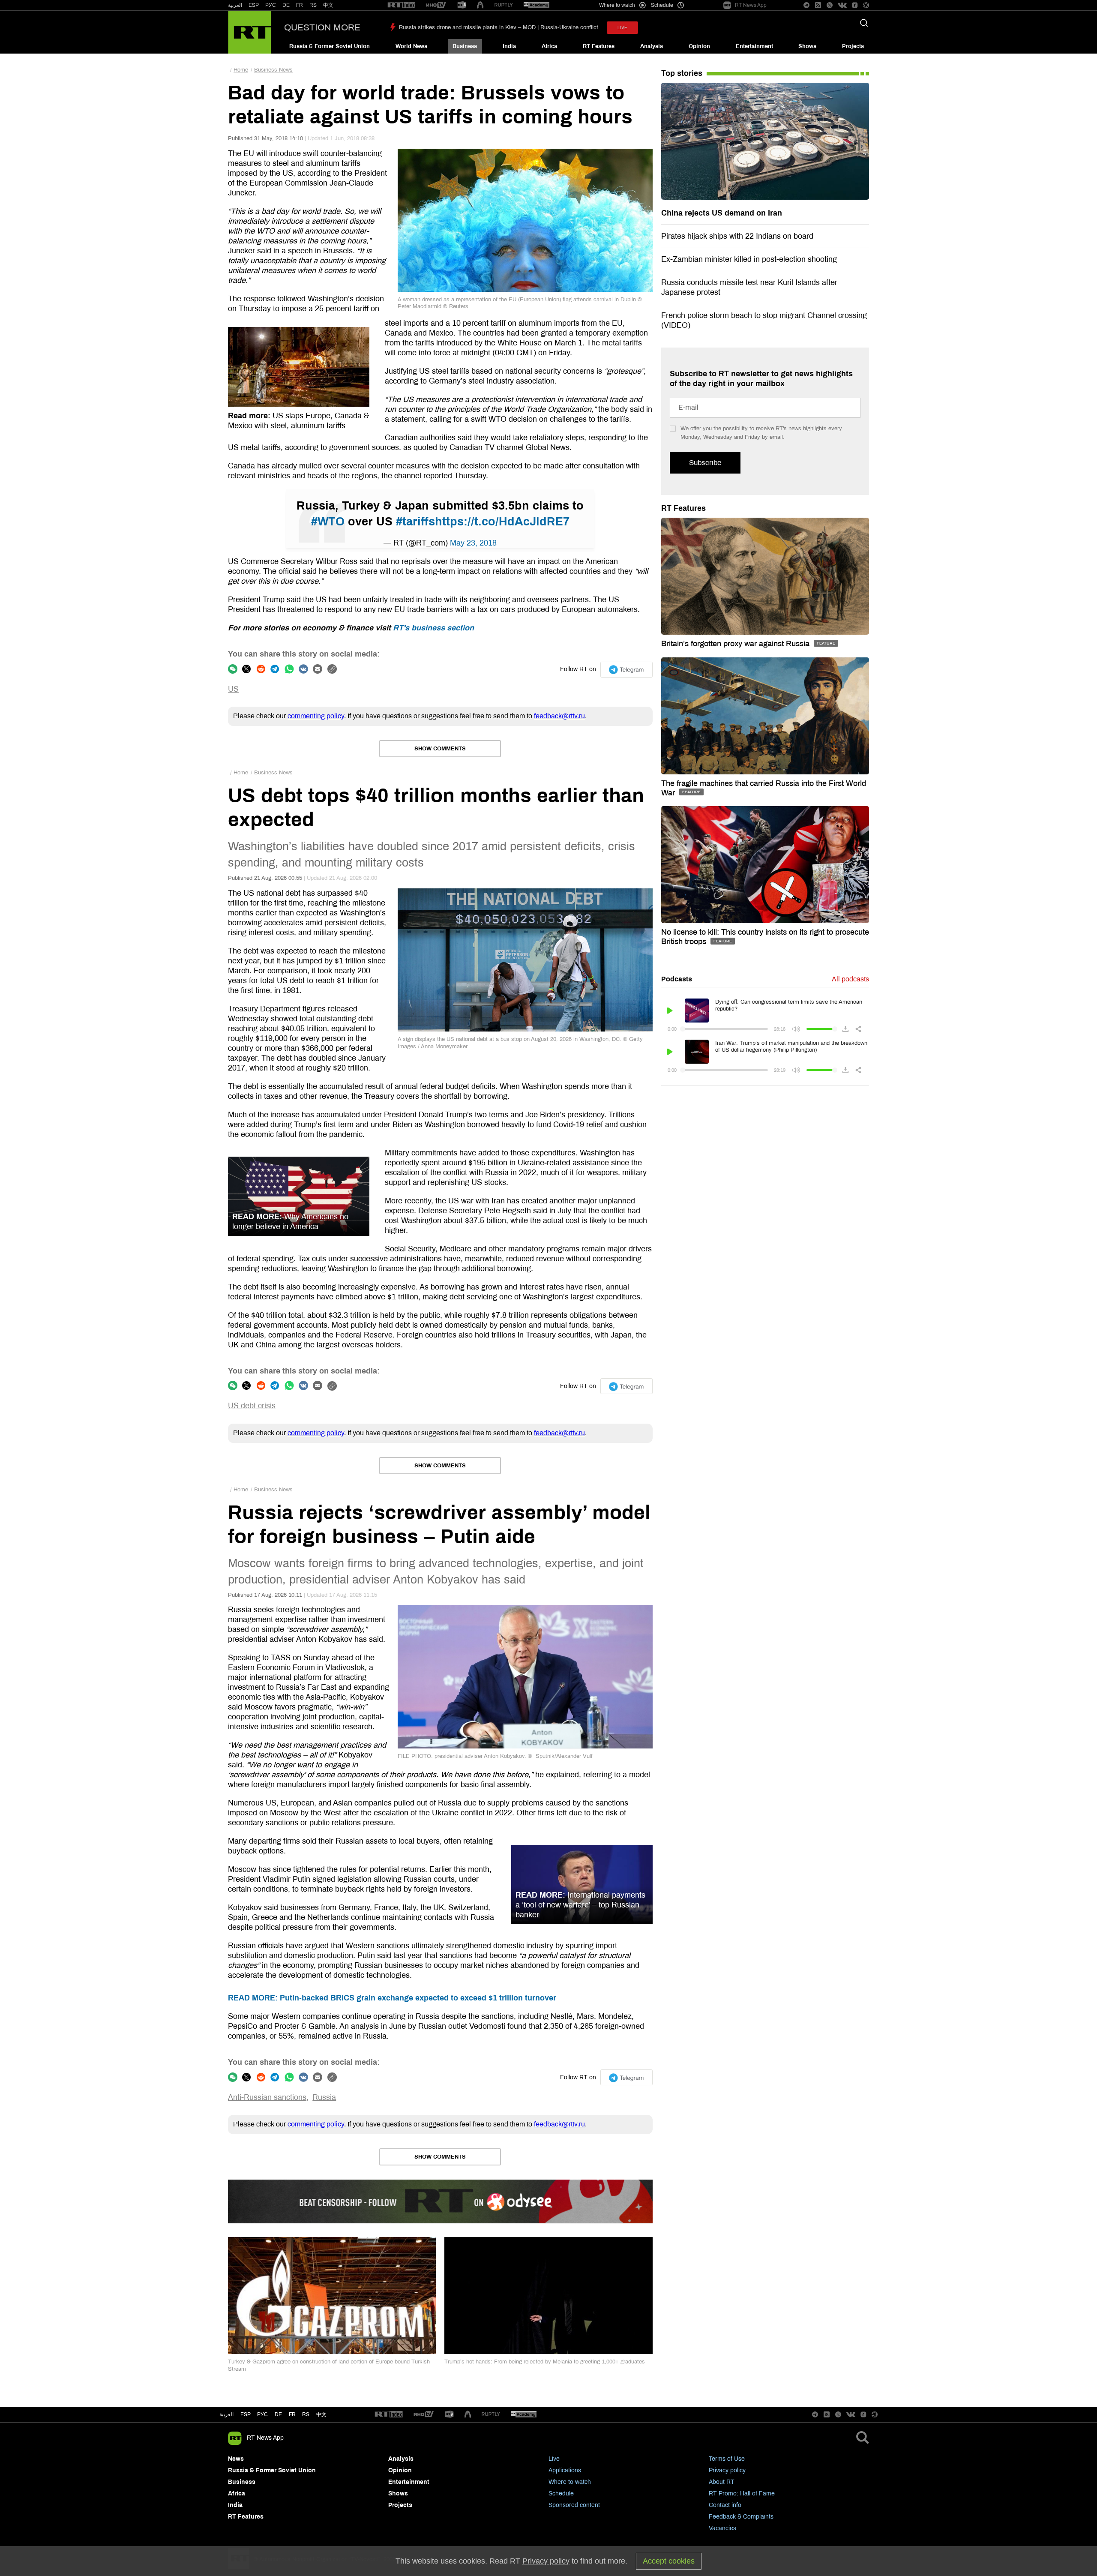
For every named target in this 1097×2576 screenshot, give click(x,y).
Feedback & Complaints (741, 2517)
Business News (273, 70)
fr (292, 2414)
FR (300, 5)
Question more (322, 27)
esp (246, 2414)
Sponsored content (574, 2505)
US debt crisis (252, 1406)
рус (262, 2414)
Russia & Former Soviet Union (330, 46)
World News (411, 46)
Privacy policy (727, 2470)
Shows (807, 46)
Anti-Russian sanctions (267, 2097)
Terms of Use (727, 2459)
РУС (271, 5)
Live (554, 2459)
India (509, 46)
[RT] (402, 5)
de (278, 2414)
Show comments (440, 749)
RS (313, 5)
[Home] (250, 32)
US (233, 689)
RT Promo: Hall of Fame (742, 2494)
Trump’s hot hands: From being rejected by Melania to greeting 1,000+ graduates (545, 2362)
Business (465, 46)
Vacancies (722, 2528)
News (236, 2459)
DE (286, 5)
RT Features (599, 46)
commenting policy (316, 716)
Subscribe (705, 463)
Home (241, 70)
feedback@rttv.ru (559, 716)
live (622, 28)
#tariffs (415, 522)
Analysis (652, 46)
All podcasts (850, 979)
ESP (254, 5)
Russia (324, 2097)
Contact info (725, 2505)
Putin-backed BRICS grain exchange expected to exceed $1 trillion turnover (392, 1998)
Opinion (699, 46)
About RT (722, 2482)
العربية (235, 5)
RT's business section (433, 628)
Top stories (682, 73)
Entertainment (754, 46)
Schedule (561, 2494)
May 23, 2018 (473, 543)
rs (306, 2414)
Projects (853, 46)
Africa (549, 46)
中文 (328, 5)
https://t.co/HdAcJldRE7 (502, 522)
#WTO (328, 522)
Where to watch (570, 2482)
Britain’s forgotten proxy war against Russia (736, 644)
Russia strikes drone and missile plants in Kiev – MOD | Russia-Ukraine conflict (499, 27)
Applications (565, 2470)
